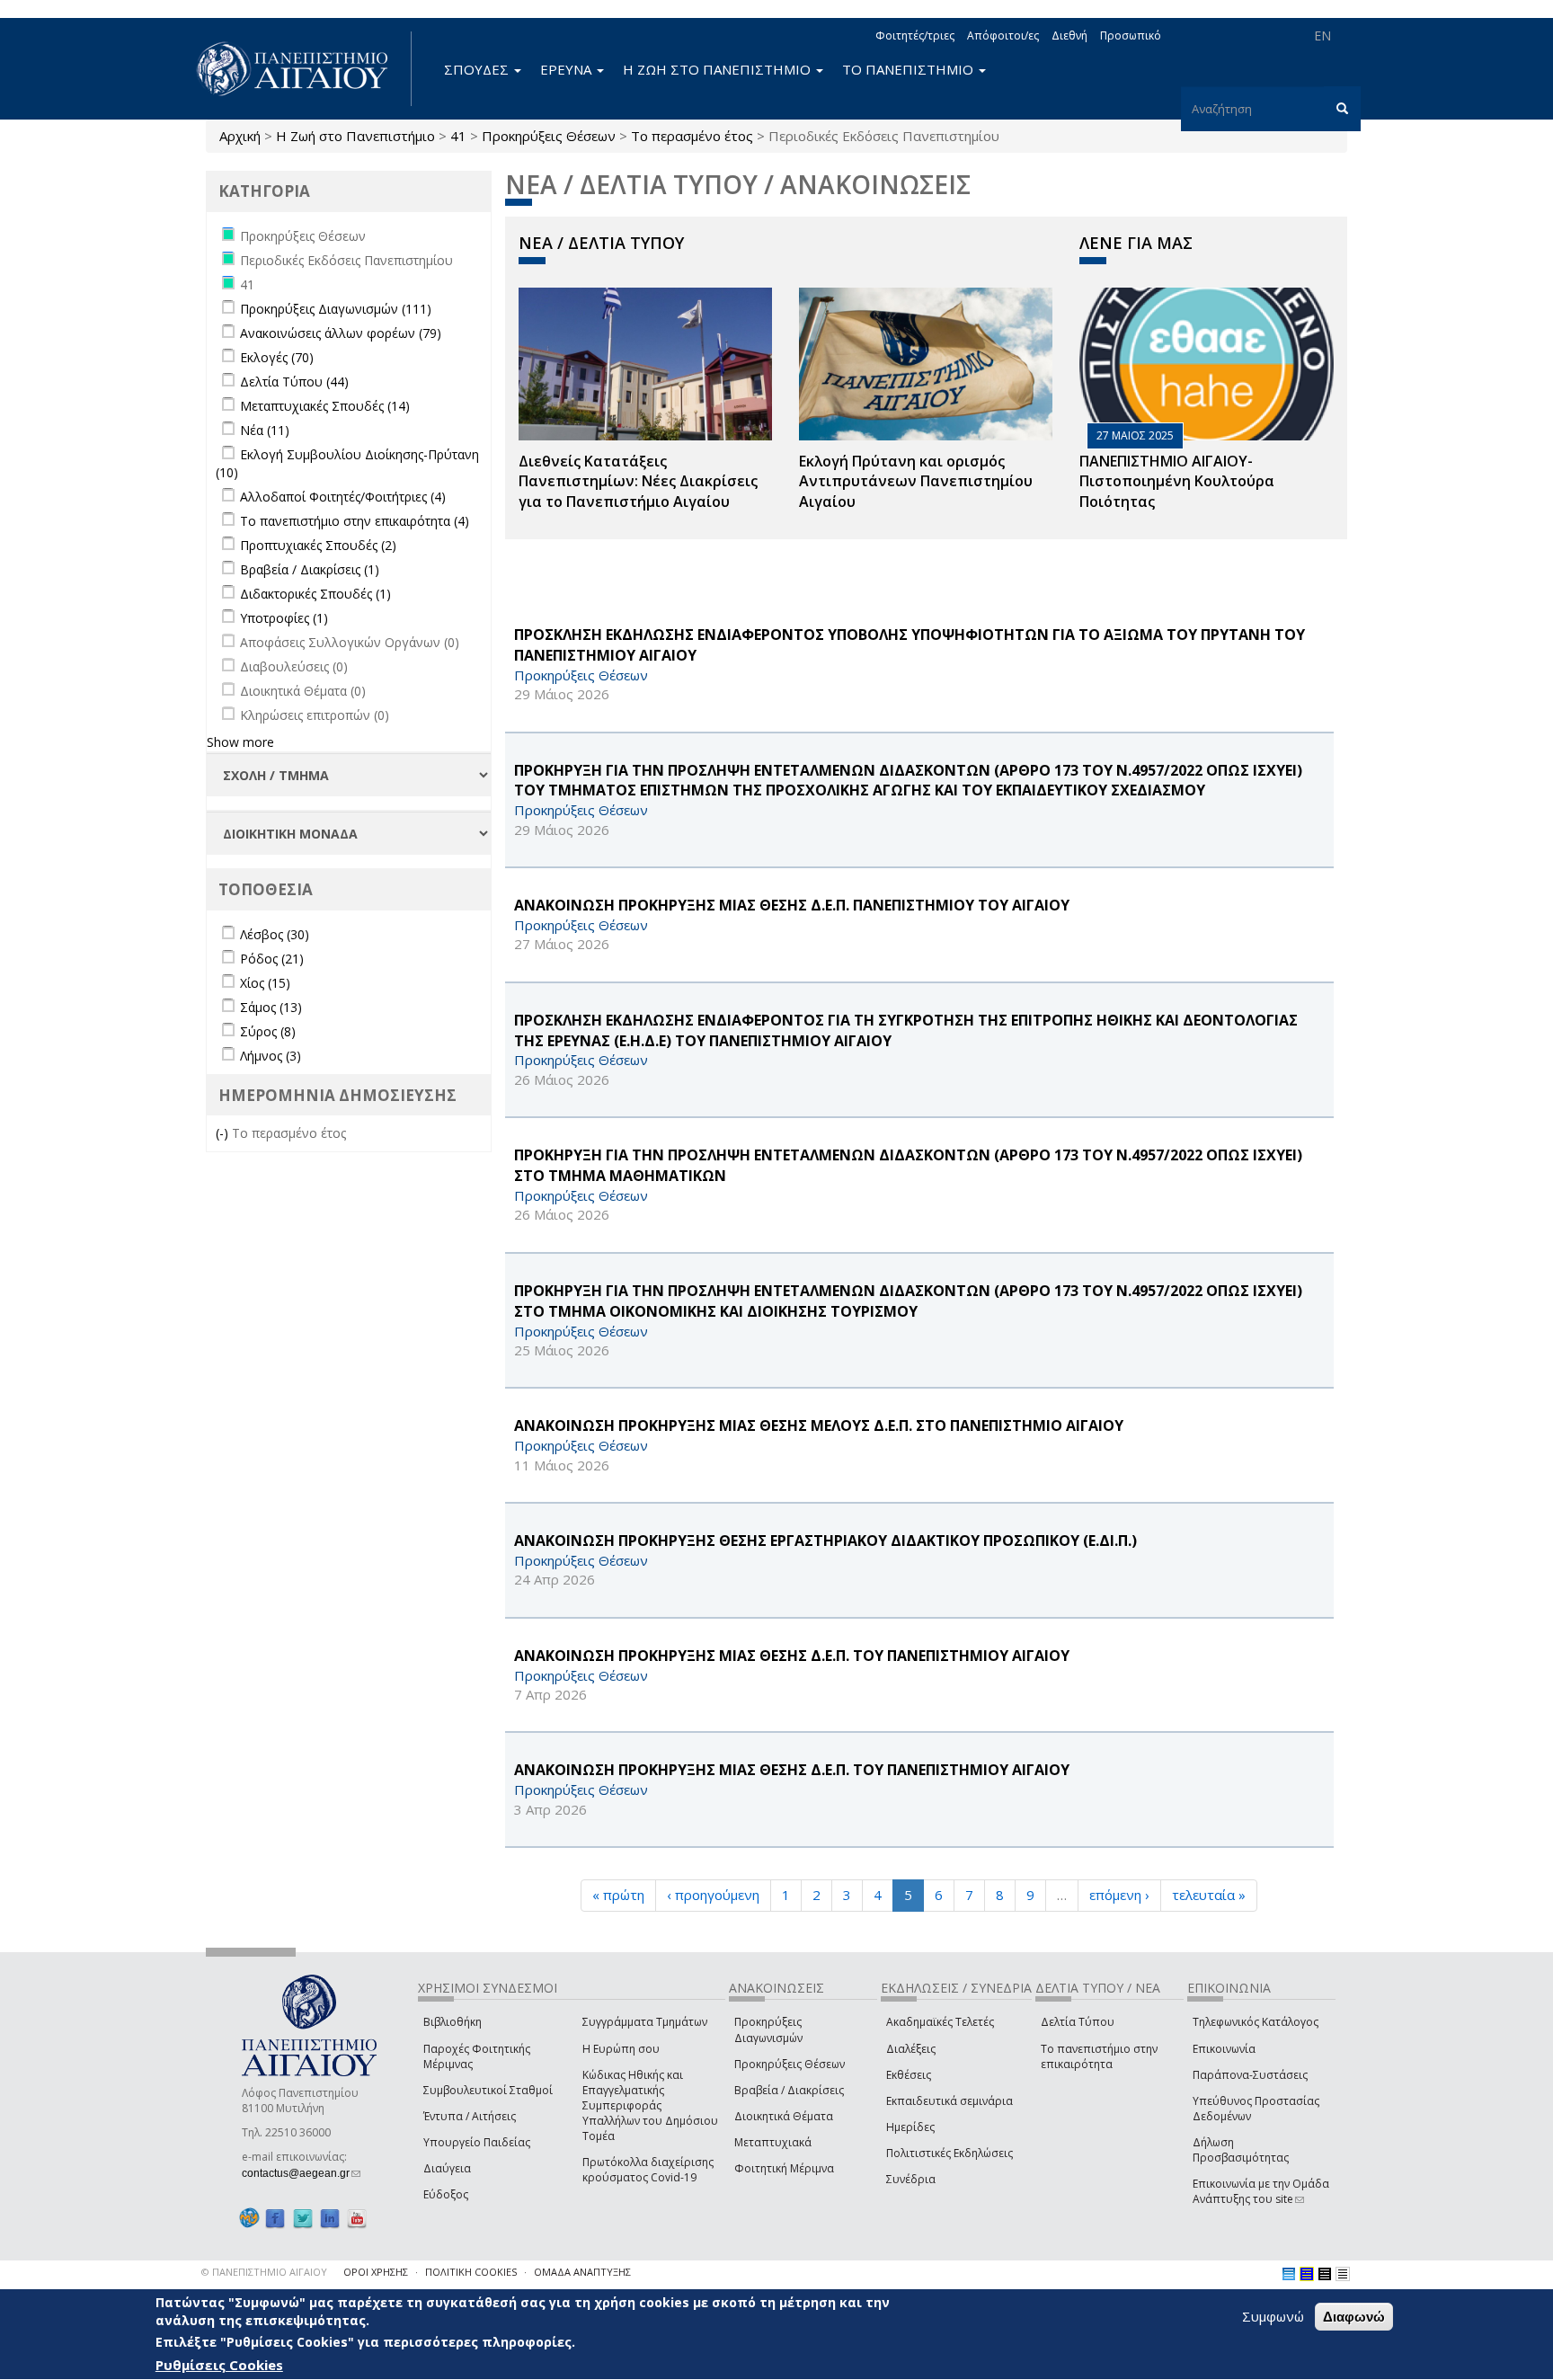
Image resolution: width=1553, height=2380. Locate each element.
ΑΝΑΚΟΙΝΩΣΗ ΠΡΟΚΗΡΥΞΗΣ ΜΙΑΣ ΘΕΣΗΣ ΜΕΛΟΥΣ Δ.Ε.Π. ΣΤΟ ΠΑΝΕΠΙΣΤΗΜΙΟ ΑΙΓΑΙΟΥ (819, 1425)
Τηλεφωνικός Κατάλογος (1256, 2022)
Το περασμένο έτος (692, 136)
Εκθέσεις (909, 2075)
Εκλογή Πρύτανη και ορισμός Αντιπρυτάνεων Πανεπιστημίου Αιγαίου (916, 482)
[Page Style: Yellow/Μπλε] (1307, 2274)
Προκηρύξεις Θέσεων (549, 136)
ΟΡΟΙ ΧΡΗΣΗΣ (376, 2272)
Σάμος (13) (271, 1007)
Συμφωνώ (1273, 2316)
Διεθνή (1069, 36)
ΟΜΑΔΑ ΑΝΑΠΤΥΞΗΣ (582, 2272)
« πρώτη (618, 1895)
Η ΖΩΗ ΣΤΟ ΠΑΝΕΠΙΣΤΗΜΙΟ (719, 69)
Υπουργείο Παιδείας (477, 2142)
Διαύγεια (447, 2168)
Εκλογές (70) (277, 357)
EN (1322, 36)
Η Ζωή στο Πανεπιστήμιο (355, 136)
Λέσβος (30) (275, 934)
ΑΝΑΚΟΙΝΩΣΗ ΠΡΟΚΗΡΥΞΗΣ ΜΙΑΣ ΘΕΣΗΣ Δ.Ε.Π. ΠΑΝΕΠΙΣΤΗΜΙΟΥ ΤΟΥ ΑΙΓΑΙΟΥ (792, 905)
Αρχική (240, 136)
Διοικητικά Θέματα (784, 2116)
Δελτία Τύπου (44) (294, 382)
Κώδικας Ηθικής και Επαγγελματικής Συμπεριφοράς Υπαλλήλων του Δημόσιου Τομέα (650, 2106)
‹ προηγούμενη (713, 1895)
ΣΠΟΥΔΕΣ (478, 69)
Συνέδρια (911, 2179)
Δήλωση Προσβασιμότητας (1241, 2150)
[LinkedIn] (330, 2218)
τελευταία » (1209, 1895)
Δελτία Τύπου (1078, 2022)
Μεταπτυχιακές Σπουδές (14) (325, 406)
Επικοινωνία (1224, 2049)
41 (458, 136)
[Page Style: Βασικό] (1289, 2274)
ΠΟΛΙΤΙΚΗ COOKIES (471, 2272)
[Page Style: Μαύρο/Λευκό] (1343, 2274)
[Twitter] (303, 2218)
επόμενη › (1119, 1895)
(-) (224, 1133)
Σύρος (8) (268, 1031)
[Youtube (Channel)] (357, 2218)
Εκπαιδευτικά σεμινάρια (950, 2101)
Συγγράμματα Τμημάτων (645, 2022)
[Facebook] (275, 2218)
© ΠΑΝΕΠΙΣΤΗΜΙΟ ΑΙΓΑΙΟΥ (264, 2272)
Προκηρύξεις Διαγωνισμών (768, 2029)
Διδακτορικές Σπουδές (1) (315, 594)
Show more (240, 742)
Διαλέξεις (911, 2049)
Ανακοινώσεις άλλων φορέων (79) (341, 333)
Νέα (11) (265, 430)
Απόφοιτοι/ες (1003, 36)
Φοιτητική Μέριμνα (784, 2168)
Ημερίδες (910, 2127)
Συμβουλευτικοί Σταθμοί (488, 2090)
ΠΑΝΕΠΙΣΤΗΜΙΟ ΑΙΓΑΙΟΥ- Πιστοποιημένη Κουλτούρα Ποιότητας (1177, 482)
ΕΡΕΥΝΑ (568, 69)
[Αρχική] (302, 69)
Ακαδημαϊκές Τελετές (940, 2022)
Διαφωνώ (1354, 2317)
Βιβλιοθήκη (453, 2022)
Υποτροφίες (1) (284, 618)
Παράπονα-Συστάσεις (1250, 2075)
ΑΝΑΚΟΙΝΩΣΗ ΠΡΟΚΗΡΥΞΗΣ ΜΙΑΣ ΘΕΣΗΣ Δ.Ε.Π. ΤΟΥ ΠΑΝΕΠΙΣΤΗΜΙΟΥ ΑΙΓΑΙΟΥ (792, 1656)
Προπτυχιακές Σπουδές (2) (318, 545)
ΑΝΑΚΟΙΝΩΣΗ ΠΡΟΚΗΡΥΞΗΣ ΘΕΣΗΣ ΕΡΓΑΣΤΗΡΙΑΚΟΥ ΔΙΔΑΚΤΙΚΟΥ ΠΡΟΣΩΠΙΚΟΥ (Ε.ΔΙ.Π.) (825, 1541)
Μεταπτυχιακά (773, 2142)
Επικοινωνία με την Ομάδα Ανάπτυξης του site (1261, 2191)
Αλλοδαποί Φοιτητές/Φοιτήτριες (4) (343, 497)
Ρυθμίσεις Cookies (219, 2365)
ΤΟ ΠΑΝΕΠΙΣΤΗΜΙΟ (910, 69)
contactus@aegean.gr (301, 2173)
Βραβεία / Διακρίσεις (789, 2090)
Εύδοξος (446, 2194)
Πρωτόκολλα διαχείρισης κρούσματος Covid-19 (648, 2170)
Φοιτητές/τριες (915, 36)
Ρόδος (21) (272, 959)
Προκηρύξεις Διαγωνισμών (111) (336, 309)
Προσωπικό (1131, 36)
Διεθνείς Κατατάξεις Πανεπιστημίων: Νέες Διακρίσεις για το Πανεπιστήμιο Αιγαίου (638, 482)
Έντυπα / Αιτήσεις (470, 2116)
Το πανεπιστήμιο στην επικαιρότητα (1099, 2056)
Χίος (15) (265, 983)
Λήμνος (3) (271, 1056)
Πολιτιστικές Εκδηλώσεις (950, 2153)
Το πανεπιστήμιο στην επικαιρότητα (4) (355, 521)
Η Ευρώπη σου (621, 2049)
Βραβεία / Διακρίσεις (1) (310, 569)
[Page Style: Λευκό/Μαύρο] (1325, 2274)
